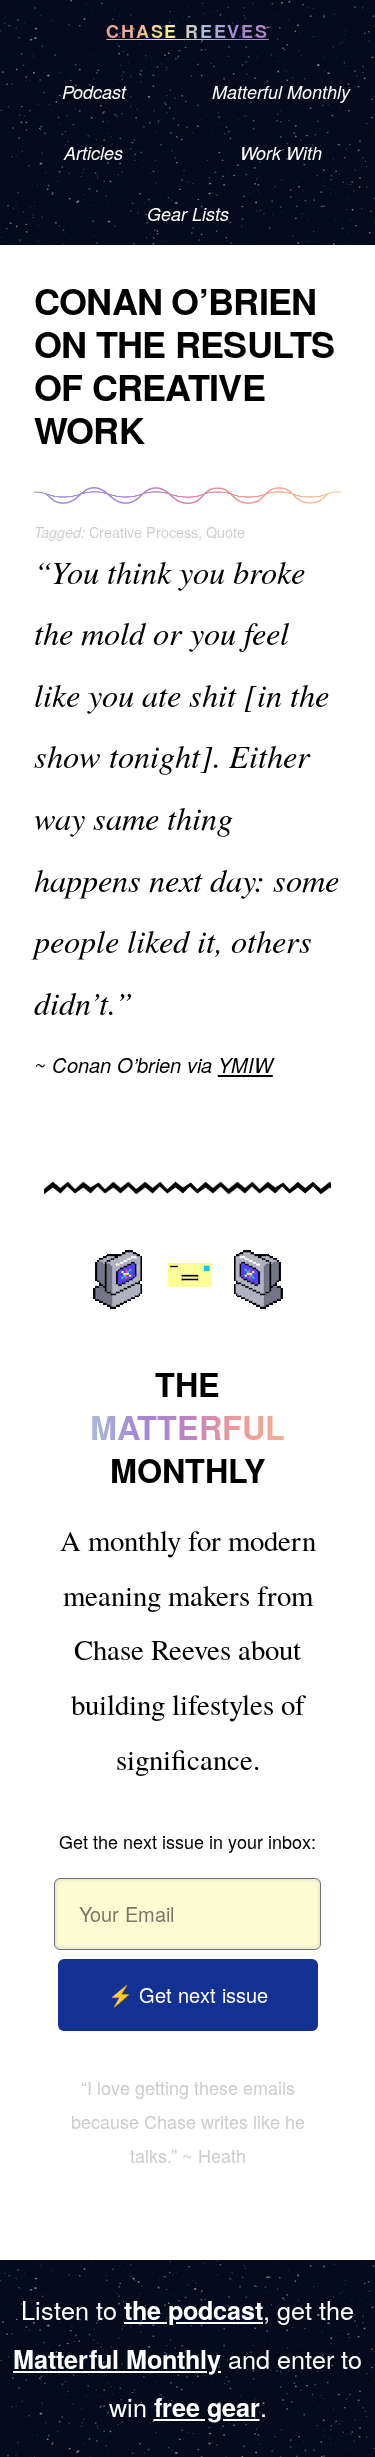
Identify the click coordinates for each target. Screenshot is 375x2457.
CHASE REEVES (187, 31)
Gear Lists (188, 213)
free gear (207, 2407)
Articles (93, 152)
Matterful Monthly (117, 2359)
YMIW (245, 1064)
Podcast (94, 91)
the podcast (193, 2310)
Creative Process (143, 531)
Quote (225, 531)
